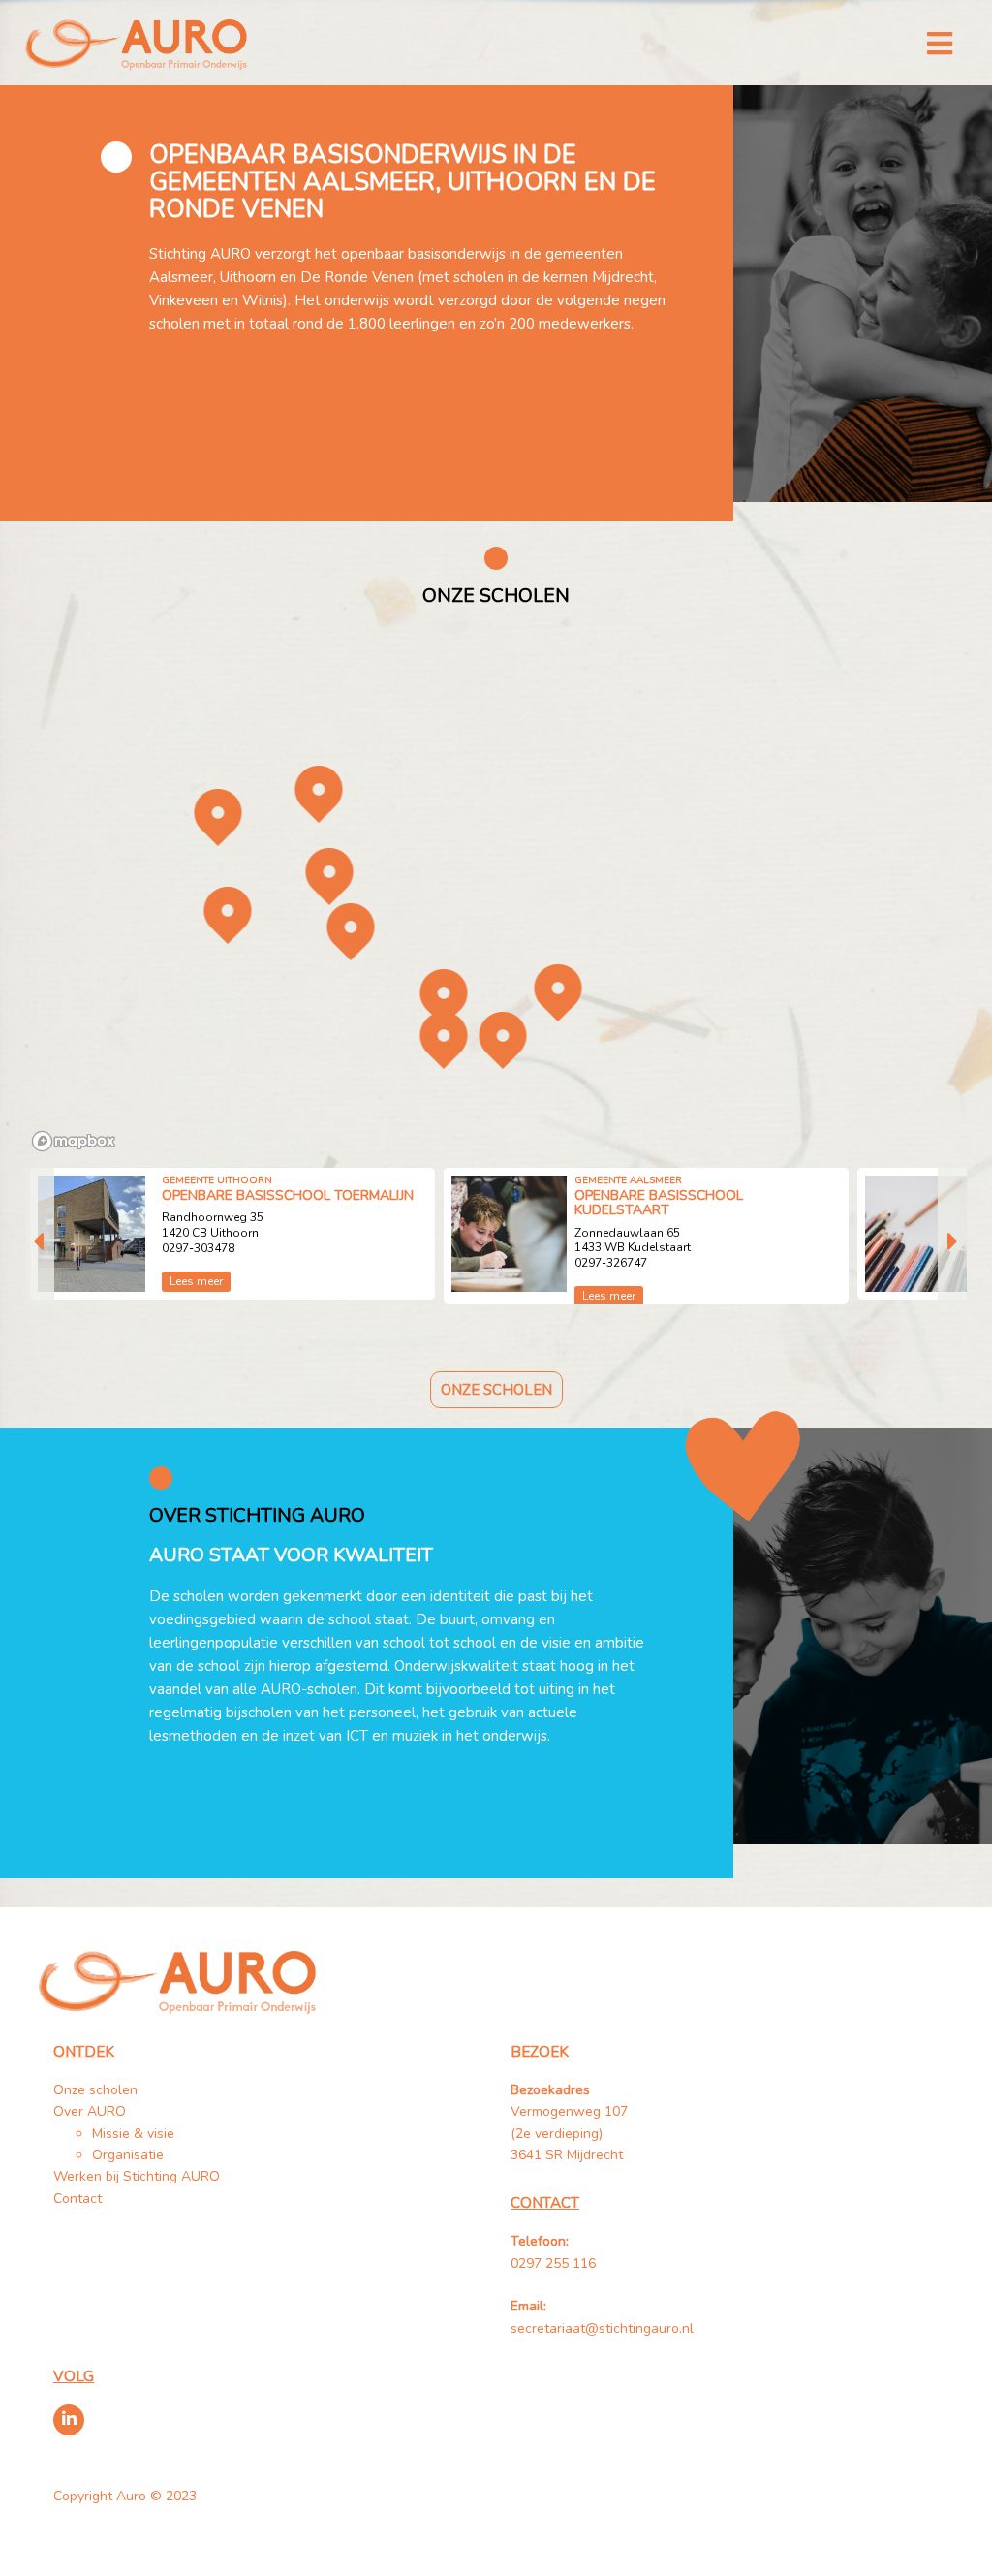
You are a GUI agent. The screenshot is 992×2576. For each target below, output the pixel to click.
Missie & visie (133, 2134)
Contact (77, 2199)
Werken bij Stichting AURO (139, 2176)
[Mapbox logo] (74, 1141)
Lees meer (196, 1281)
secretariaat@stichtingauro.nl (602, 2328)
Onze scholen (496, 1390)
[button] (318, 794)
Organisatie (128, 2155)
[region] (496, 892)
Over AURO (90, 2111)
